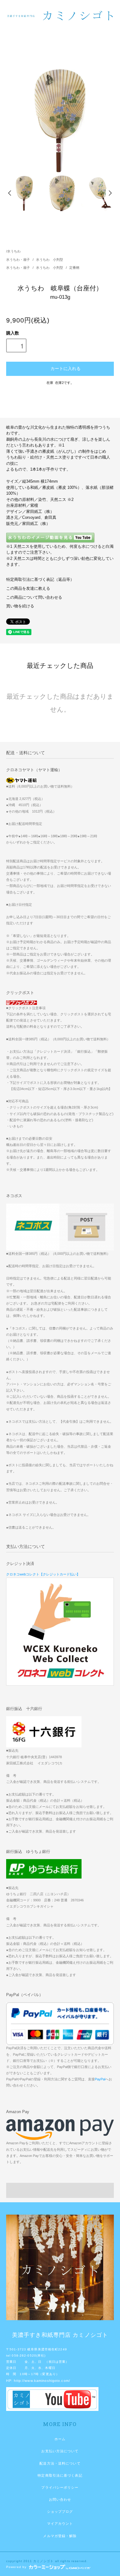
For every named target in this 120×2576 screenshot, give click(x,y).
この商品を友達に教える (28, 589)
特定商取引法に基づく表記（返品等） (40, 580)
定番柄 (74, 268)
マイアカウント (60, 2524)
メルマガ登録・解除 (60, 2536)
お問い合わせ (60, 2499)
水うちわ (14, 251)
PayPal (100, 2079)
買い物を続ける (20, 606)
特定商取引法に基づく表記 (60, 2475)
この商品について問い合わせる (34, 597)
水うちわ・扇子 (18, 260)
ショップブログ (60, 2511)
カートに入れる (66, 368)
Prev (10, 193)
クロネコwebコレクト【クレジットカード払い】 (43, 1574)
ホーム (60, 2439)
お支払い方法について (60, 2451)
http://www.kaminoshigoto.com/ (42, 2381)
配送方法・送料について (60, 2463)
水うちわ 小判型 (50, 260)
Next (110, 193)
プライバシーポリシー (60, 2487)
